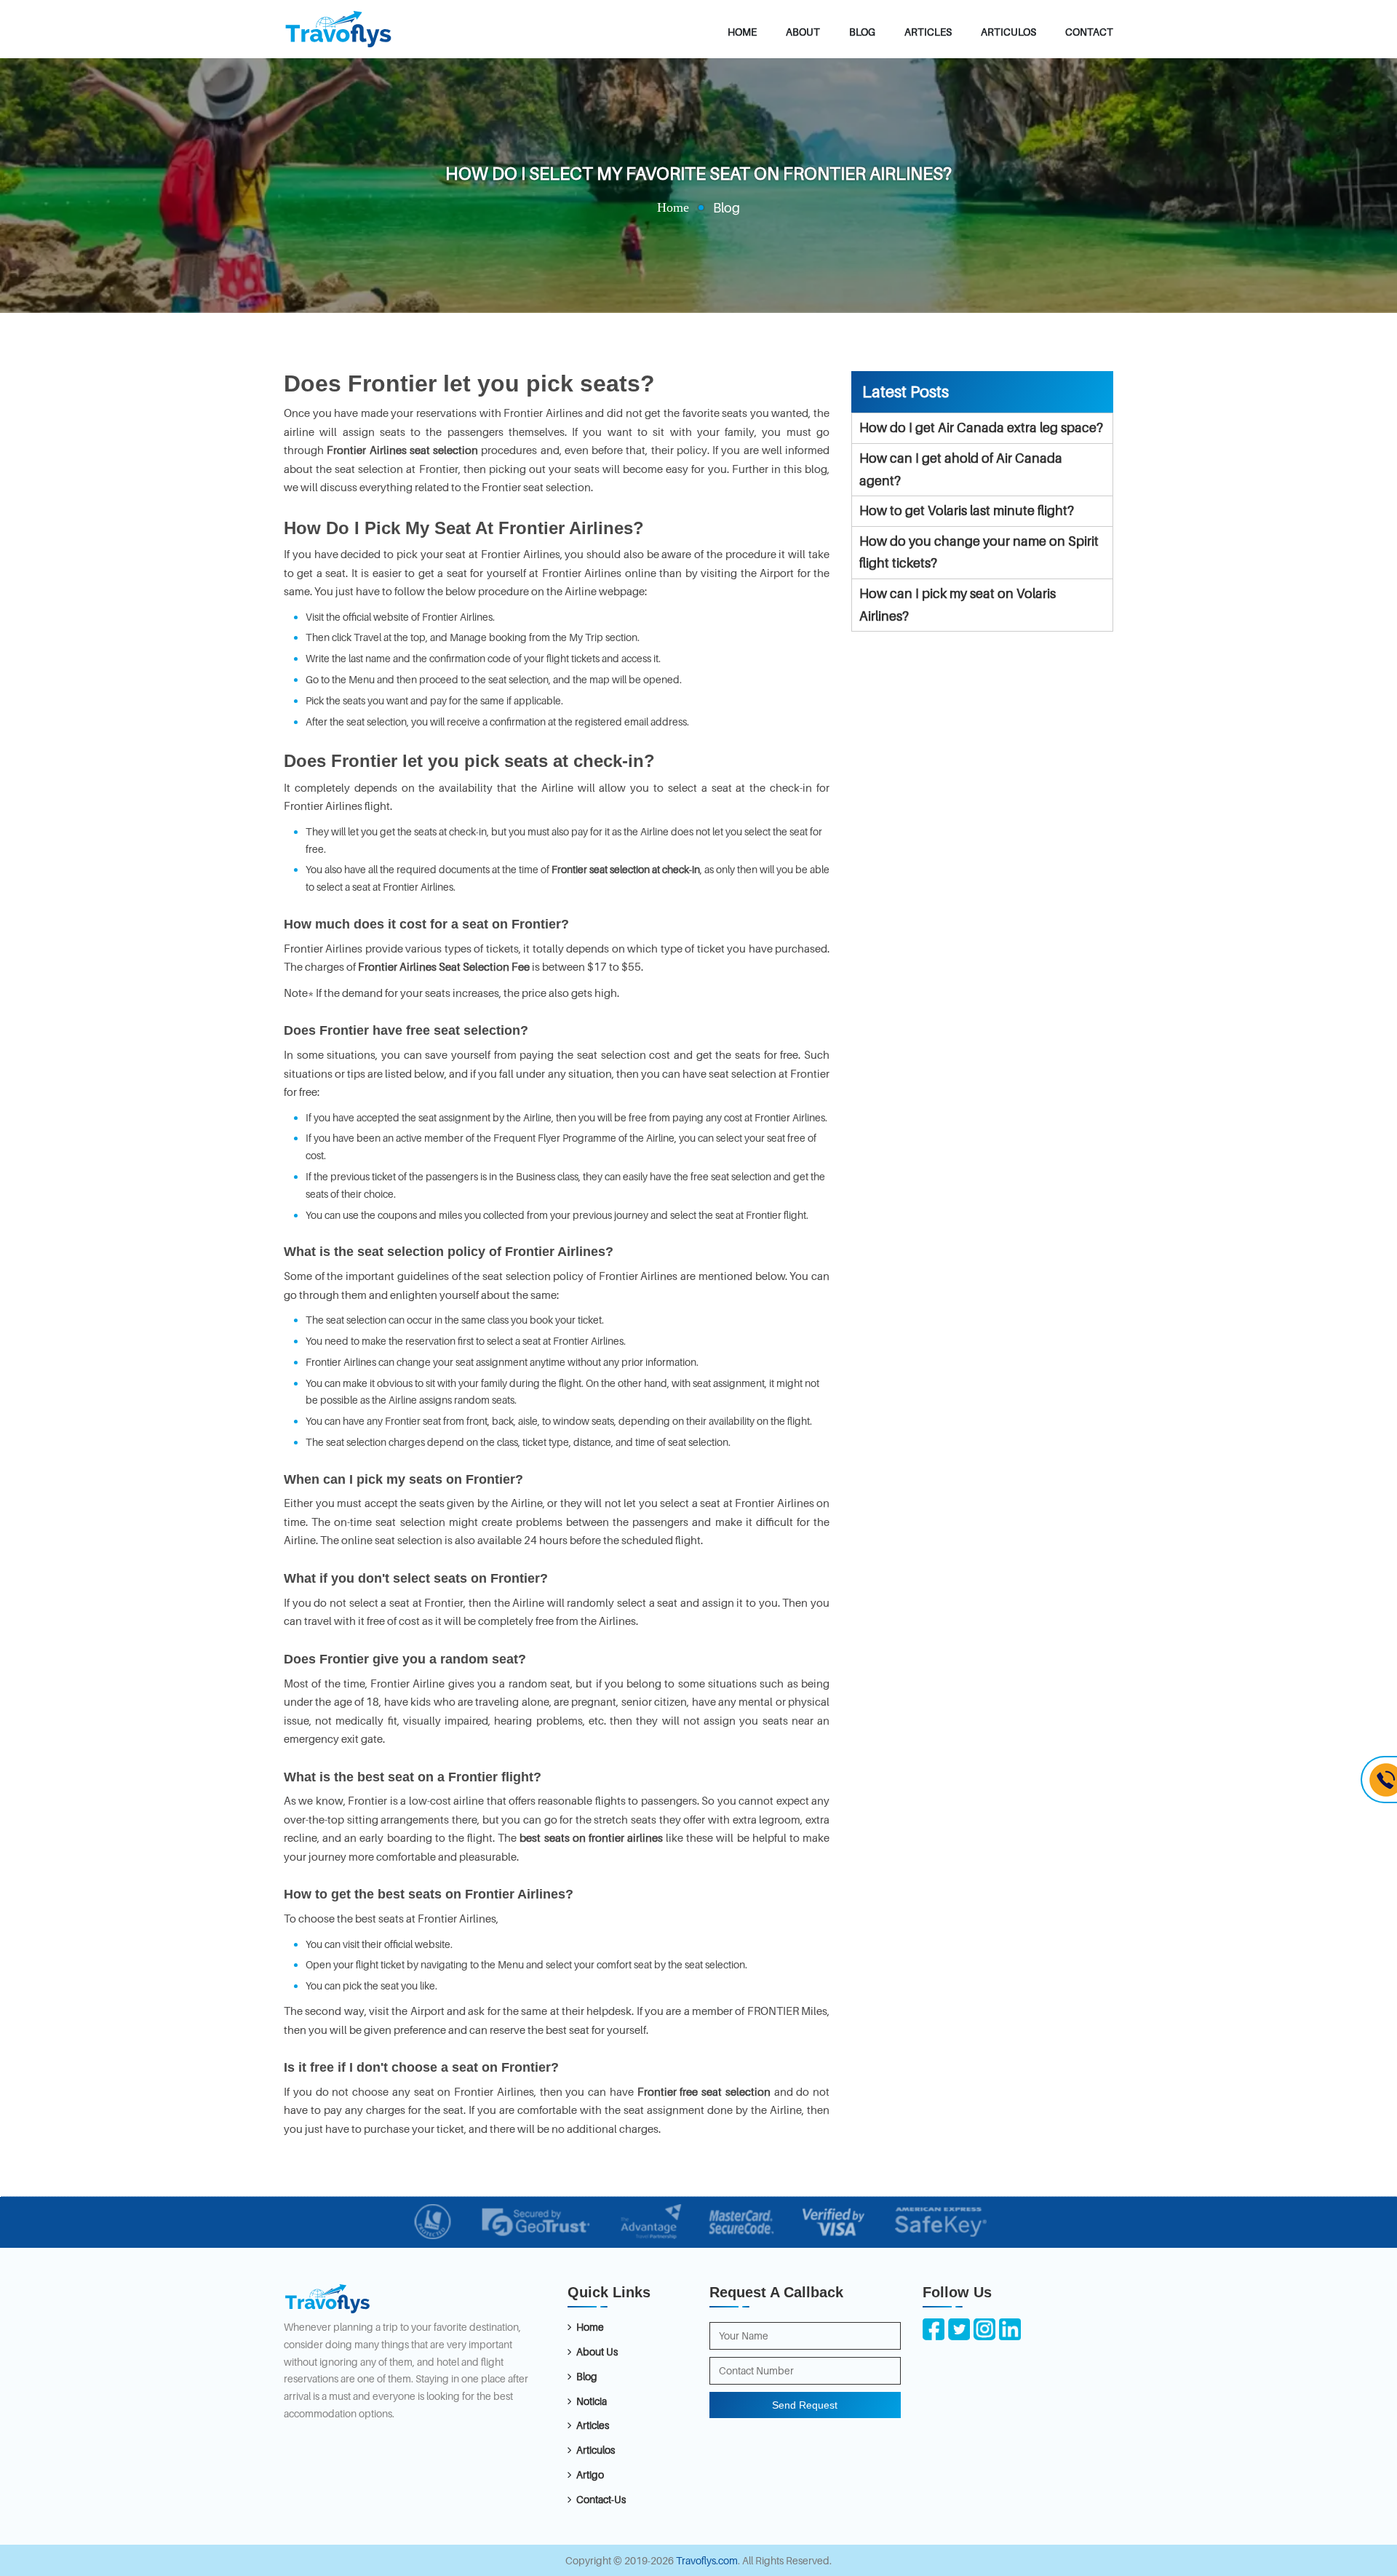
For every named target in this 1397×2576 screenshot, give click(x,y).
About (803, 32)
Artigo (590, 2474)
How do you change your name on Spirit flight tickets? (979, 552)
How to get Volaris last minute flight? (967, 510)
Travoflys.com (707, 2560)
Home (742, 32)
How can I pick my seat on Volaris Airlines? (958, 605)
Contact (1089, 32)
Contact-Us (601, 2499)
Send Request (805, 2405)
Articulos (1008, 32)
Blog (862, 32)
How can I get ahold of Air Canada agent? (961, 469)
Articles (928, 32)
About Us (597, 2352)
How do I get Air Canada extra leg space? (981, 428)
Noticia (592, 2401)
